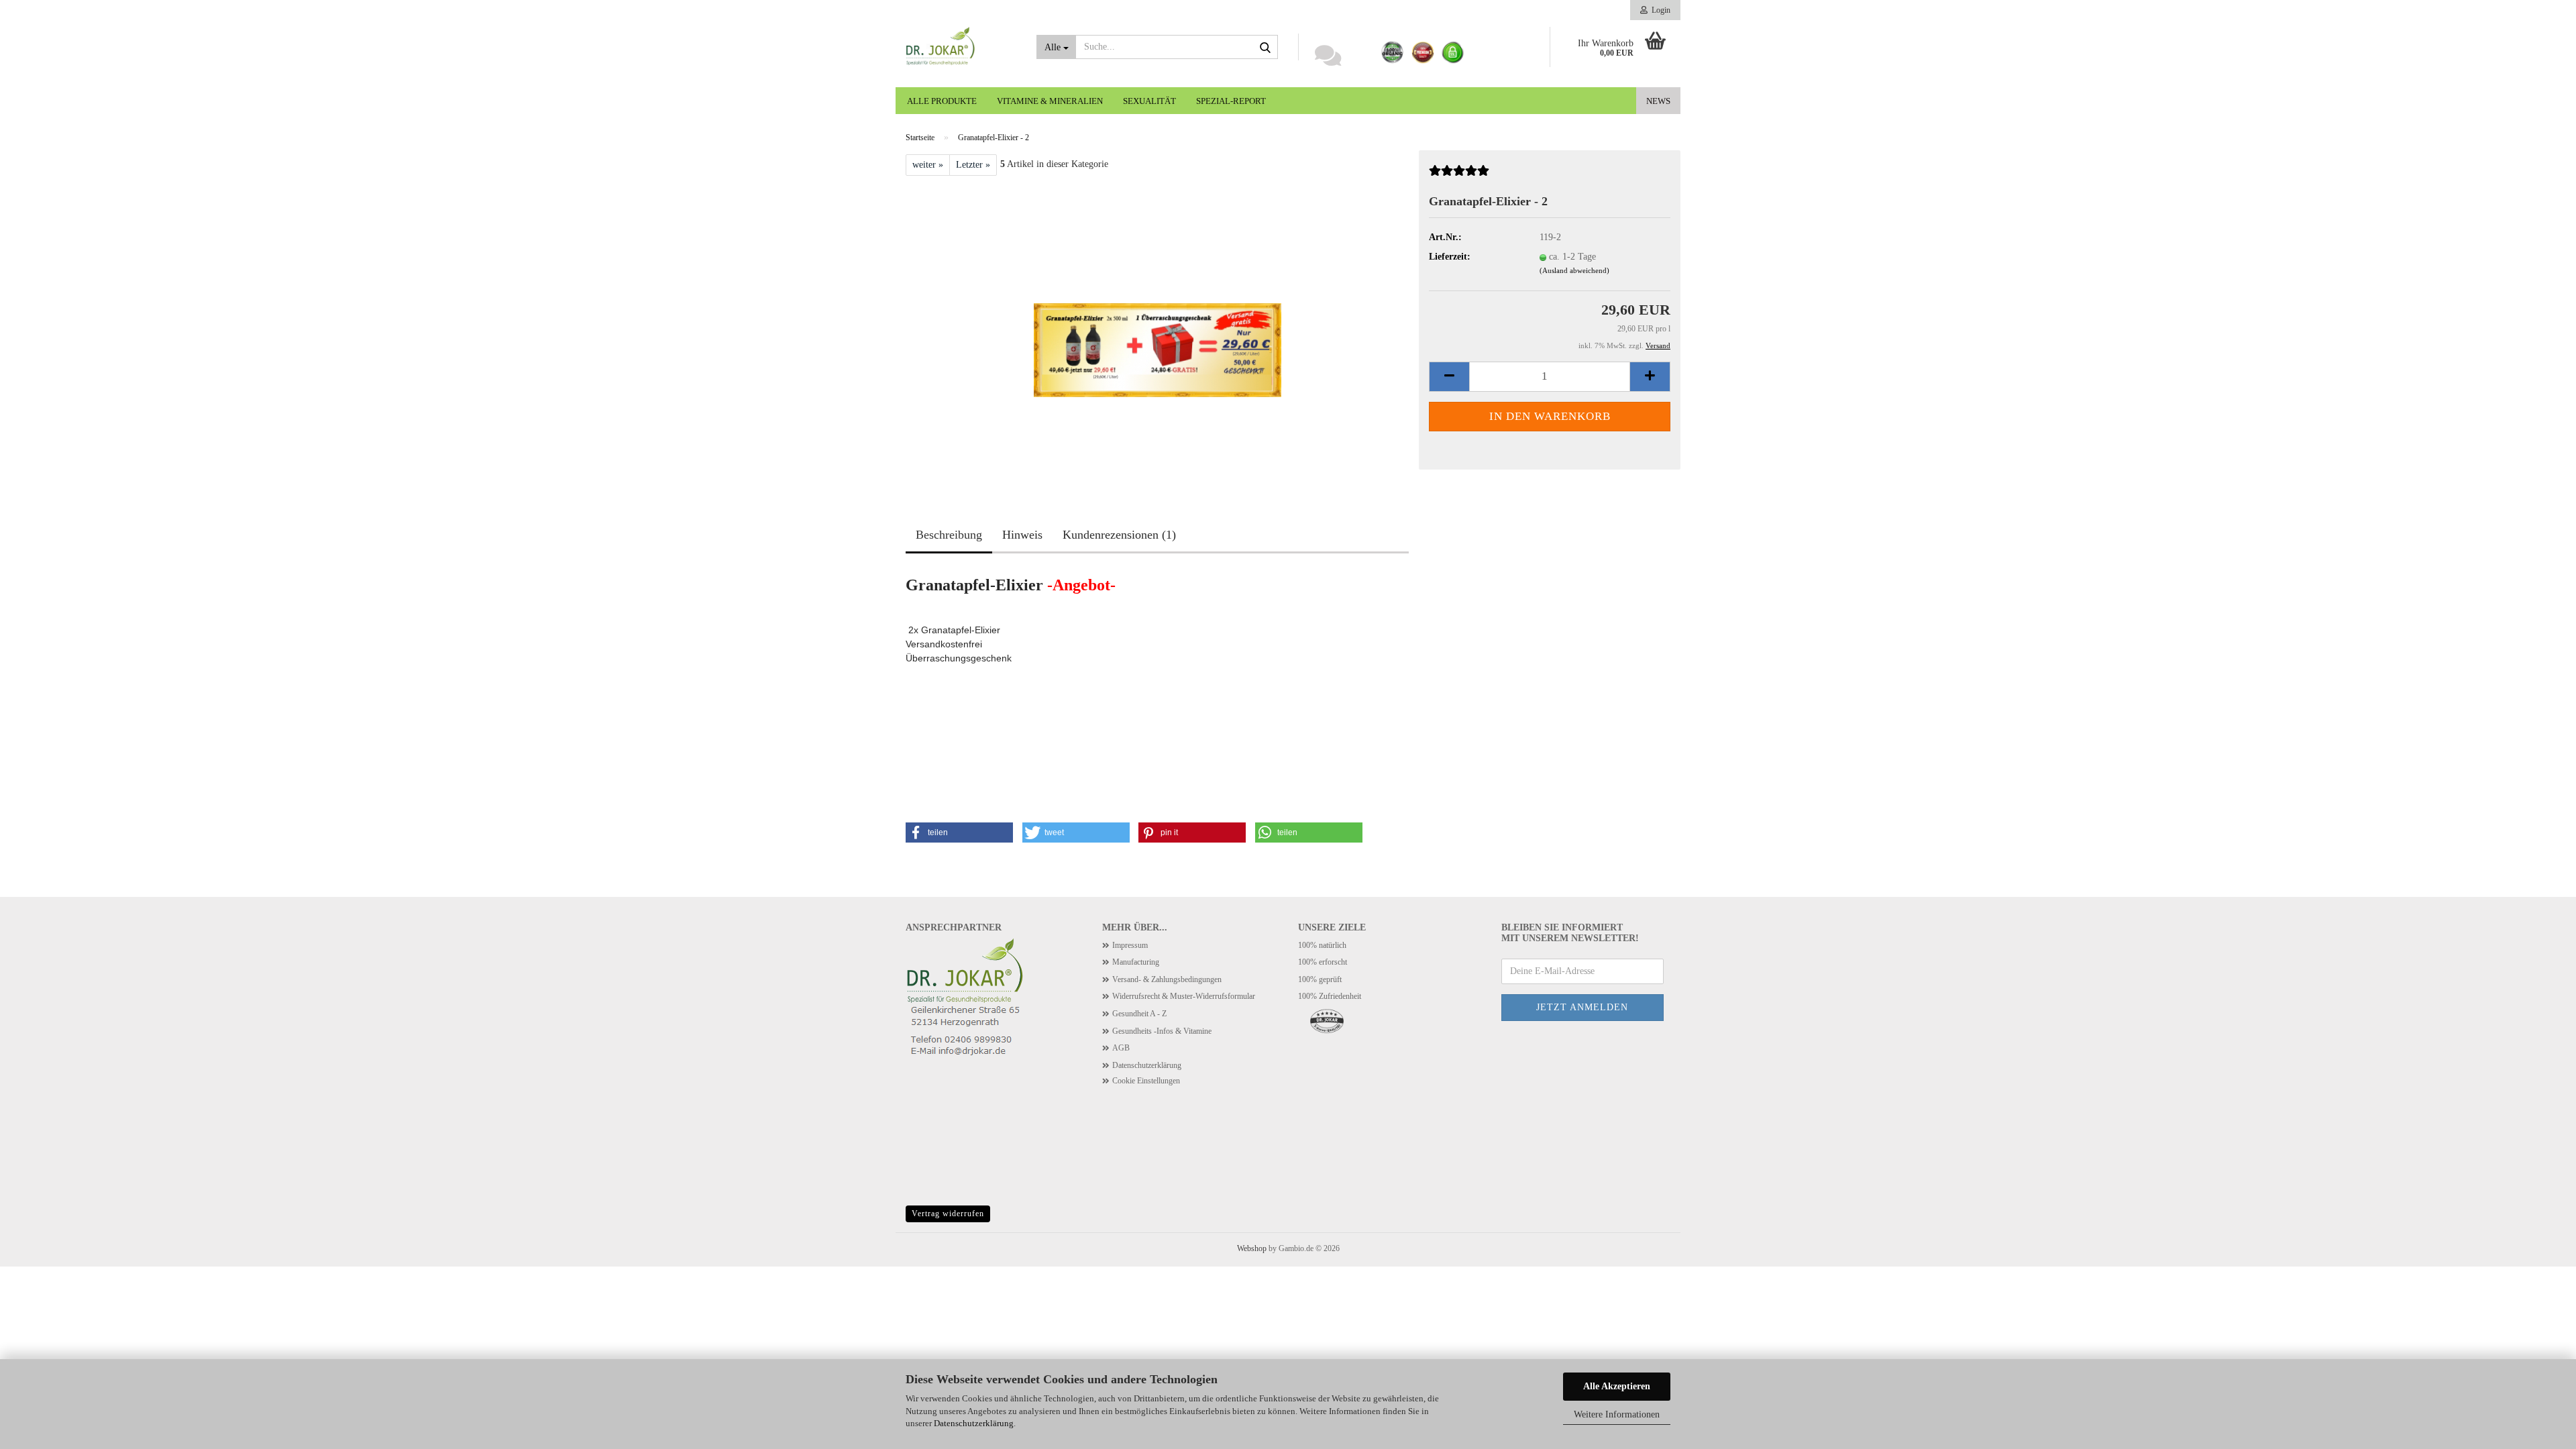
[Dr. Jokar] (961, 47)
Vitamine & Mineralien (1050, 101)
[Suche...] (1265, 48)
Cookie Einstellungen (1146, 1081)
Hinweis (1022, 535)
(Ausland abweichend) (1574, 270)
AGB (1121, 1048)
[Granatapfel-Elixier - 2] (1158, 326)
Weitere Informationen (1617, 1414)
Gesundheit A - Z (1139, 1014)
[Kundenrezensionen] (1459, 176)
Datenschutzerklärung (974, 1423)
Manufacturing (1136, 962)
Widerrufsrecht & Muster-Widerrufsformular (1184, 996)
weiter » (928, 165)
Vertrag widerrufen (948, 1214)
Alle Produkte (942, 101)
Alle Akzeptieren (1617, 1386)
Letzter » (973, 165)
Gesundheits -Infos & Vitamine (1162, 1031)
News (1658, 101)
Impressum (1130, 945)
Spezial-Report (1231, 101)
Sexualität (1149, 101)
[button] (1449, 377)
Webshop (1252, 1248)
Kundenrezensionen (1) (1119, 535)
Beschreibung (949, 535)
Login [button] (1659, 10)
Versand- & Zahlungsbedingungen (1167, 979)
